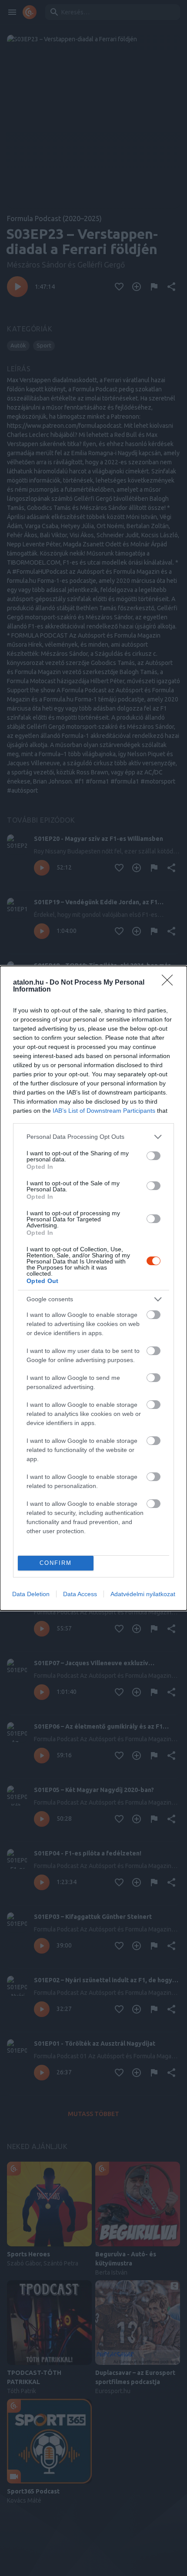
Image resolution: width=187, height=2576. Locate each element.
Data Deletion (31, 1594)
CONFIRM (56, 1563)
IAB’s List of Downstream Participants (104, 1111)
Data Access (80, 1594)
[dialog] (93, 1288)
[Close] (170, 983)
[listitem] (93, 1137)
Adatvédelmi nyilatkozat (143, 1594)
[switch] (154, 1156)
